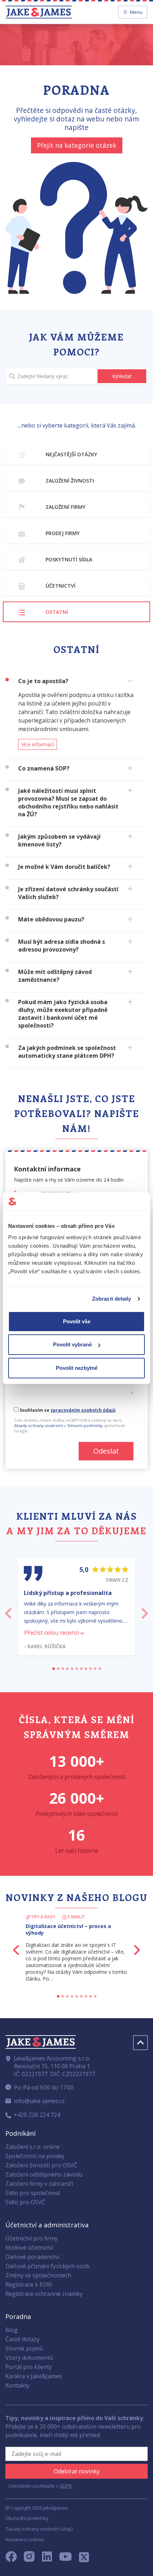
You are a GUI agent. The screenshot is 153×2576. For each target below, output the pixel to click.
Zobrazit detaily (112, 1299)
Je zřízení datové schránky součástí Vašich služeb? (68, 893)
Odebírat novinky (77, 2471)
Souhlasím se (67, 1410)
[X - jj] (81, 2559)
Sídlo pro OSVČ (25, 2202)
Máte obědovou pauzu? (51, 919)
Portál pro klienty (29, 2367)
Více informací (38, 744)
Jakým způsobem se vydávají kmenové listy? (59, 840)
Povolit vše (77, 1321)
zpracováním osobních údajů (83, 1410)
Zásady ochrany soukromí (38, 1425)
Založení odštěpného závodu (44, 2174)
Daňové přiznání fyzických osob (48, 2266)
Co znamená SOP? (44, 768)
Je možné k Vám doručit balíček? (64, 867)
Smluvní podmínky (85, 1425)
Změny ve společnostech (38, 2275)
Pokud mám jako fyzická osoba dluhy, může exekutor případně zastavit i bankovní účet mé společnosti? (63, 1014)
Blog (12, 2330)
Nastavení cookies (25, 2539)
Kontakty (17, 2385)
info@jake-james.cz (39, 2101)
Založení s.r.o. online (33, 2147)
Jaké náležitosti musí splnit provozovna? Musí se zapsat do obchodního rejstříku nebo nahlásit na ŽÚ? (68, 802)
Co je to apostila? (43, 681)
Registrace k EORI (29, 2284)
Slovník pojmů (24, 2348)
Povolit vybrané (72, 1344)
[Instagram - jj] (33, 2559)
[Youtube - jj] (65, 2559)
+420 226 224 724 (37, 2115)
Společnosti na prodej (35, 2156)
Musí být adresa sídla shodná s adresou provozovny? (62, 946)
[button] (8, 1611)
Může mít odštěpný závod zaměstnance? (55, 976)
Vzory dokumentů (29, 2358)
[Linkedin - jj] (50, 2559)
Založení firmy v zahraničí (39, 2184)
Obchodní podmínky (27, 2518)
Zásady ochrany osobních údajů (39, 2529)
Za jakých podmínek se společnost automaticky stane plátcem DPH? (67, 1052)
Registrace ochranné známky (44, 2294)
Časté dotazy (22, 2339)
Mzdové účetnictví (29, 2248)
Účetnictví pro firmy (31, 2238)
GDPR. (66, 2486)
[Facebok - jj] (14, 2559)
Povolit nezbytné (77, 1368)
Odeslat (106, 1451)
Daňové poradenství (32, 2257)
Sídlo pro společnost (33, 2193)
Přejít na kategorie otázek (77, 145)
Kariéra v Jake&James (34, 2376)
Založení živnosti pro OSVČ (41, 2165)
